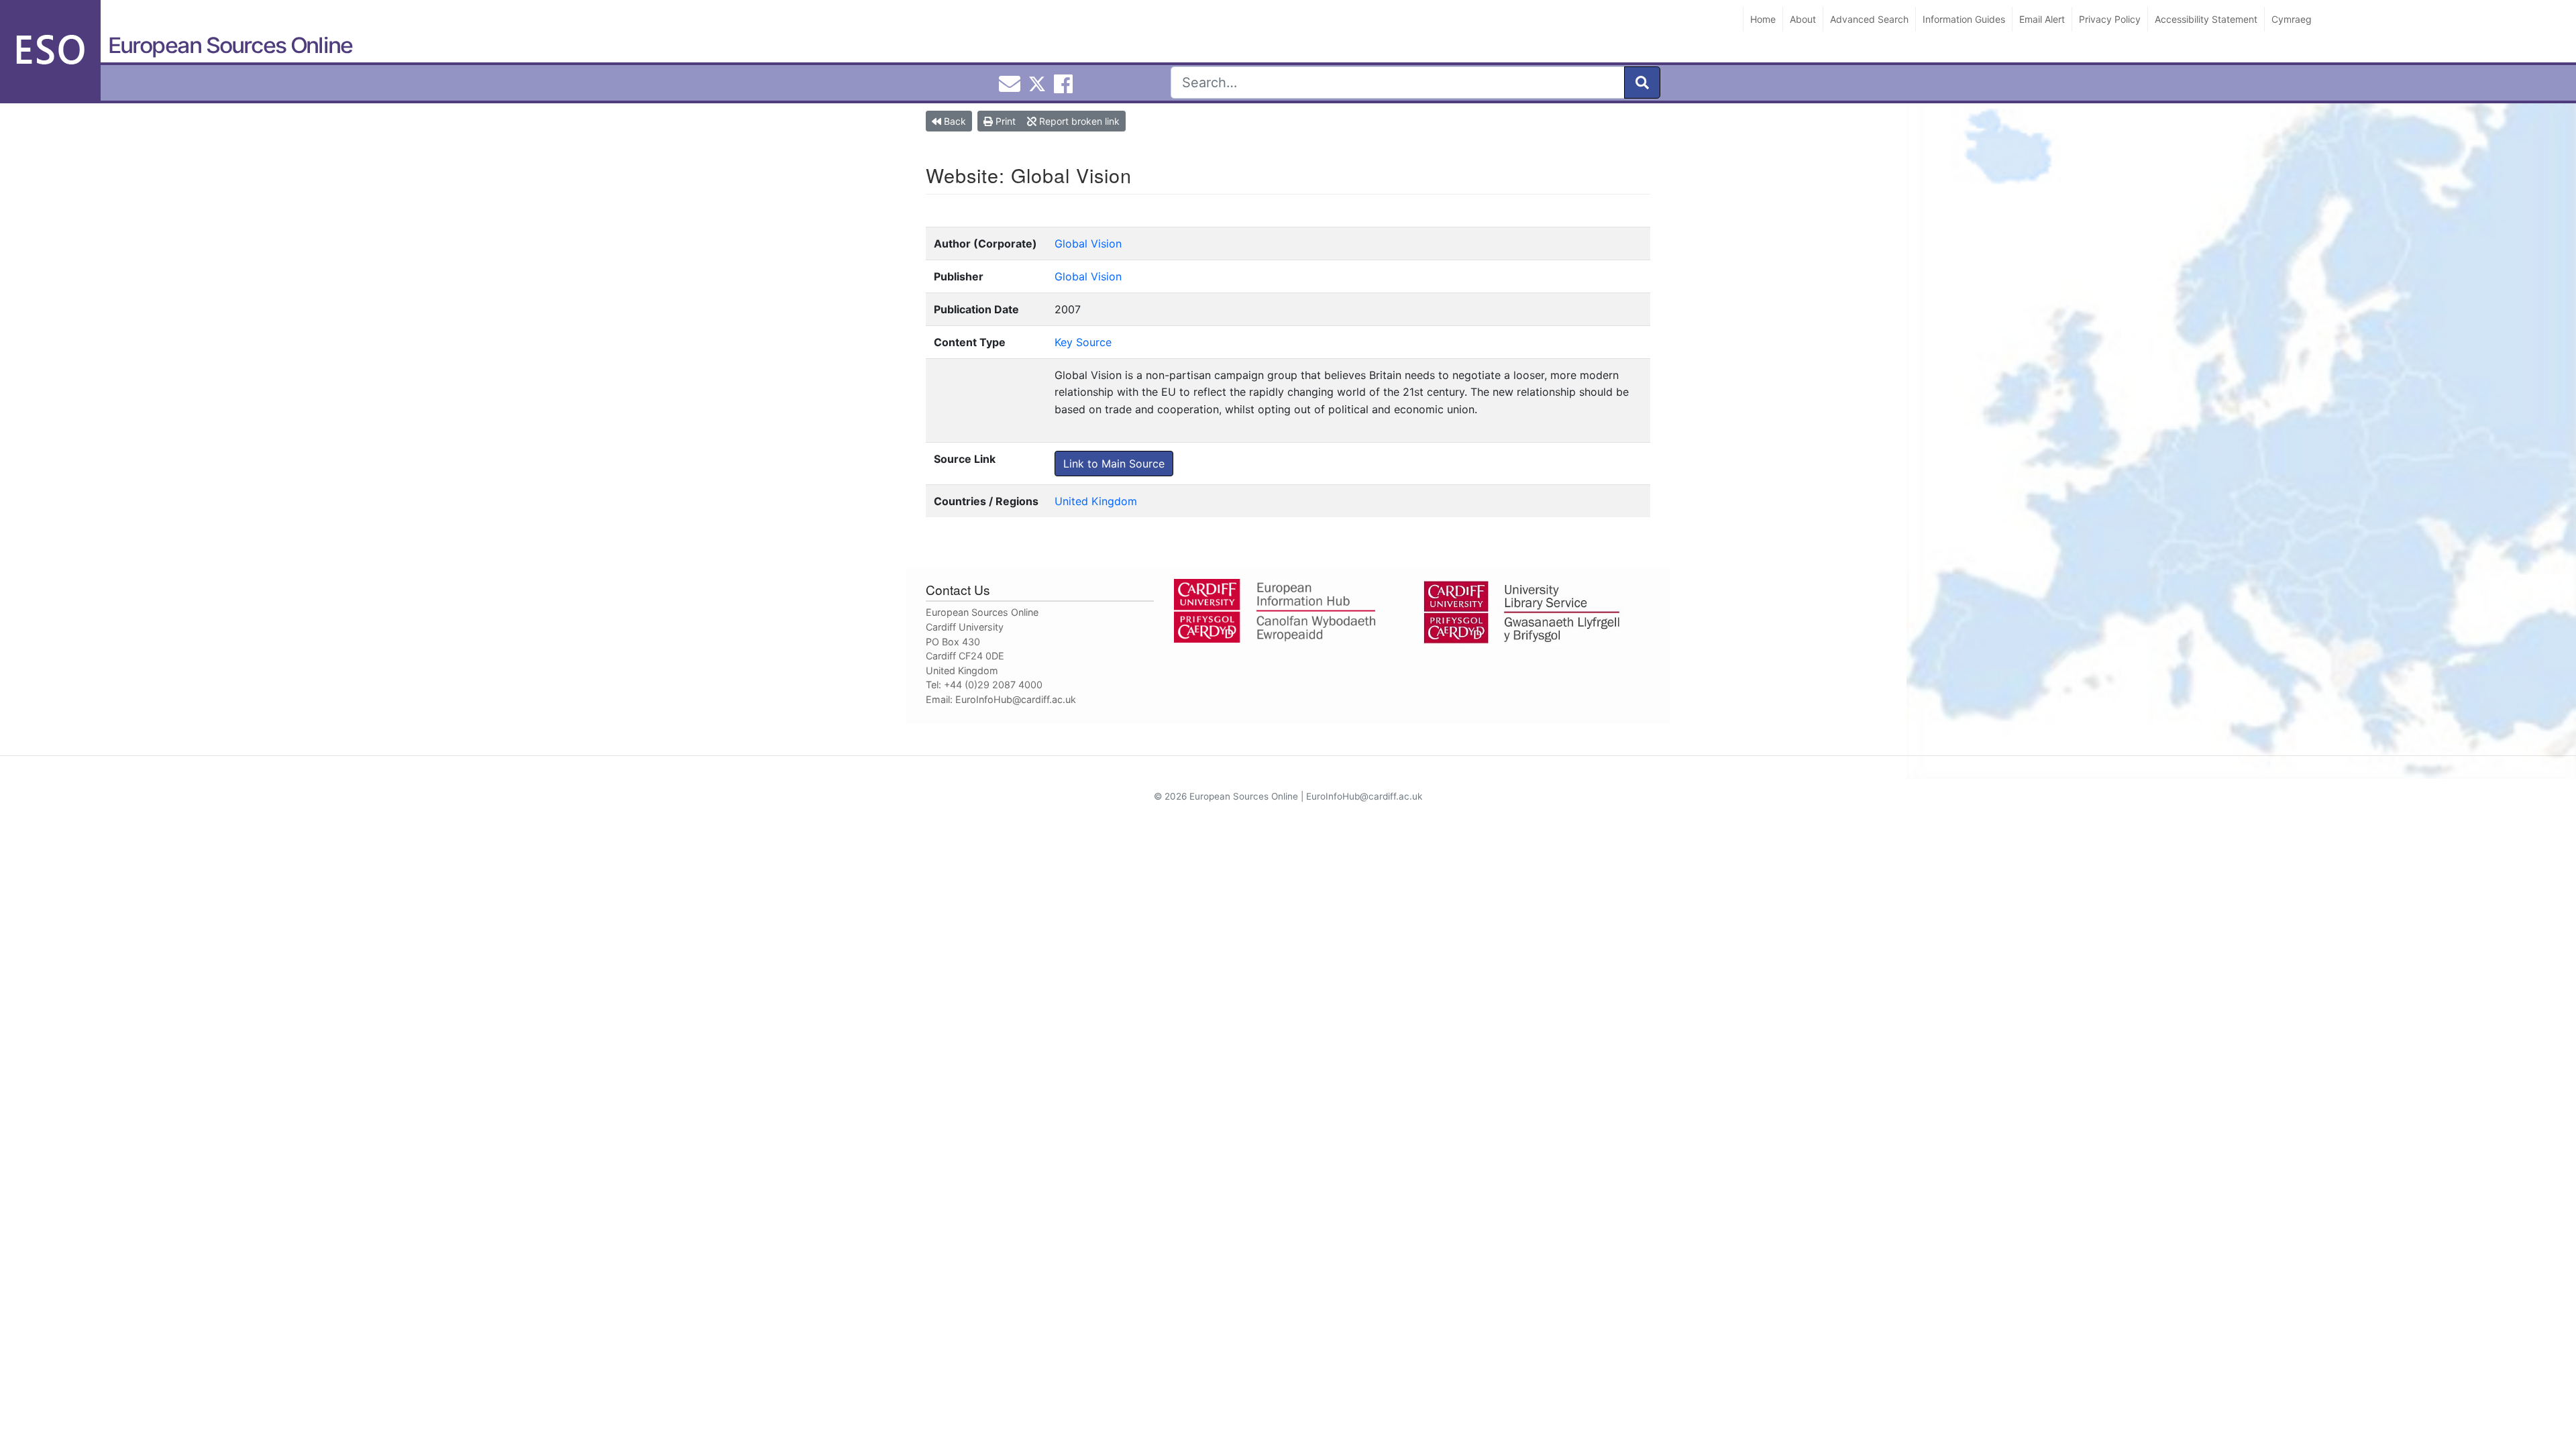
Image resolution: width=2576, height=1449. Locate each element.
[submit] (1642, 83)
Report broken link (1078, 121)
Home (1763, 19)
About (1803, 19)
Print (1004, 121)
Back (954, 121)
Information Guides (1964, 19)
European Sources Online (230, 45)
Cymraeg (2292, 19)
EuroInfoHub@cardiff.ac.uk (1016, 699)
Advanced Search (1869, 19)
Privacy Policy (2110, 19)
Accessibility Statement (2206, 19)
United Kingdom (1096, 501)
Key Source (1083, 342)
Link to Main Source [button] (1114, 464)
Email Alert (2042, 19)
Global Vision (1088, 244)
